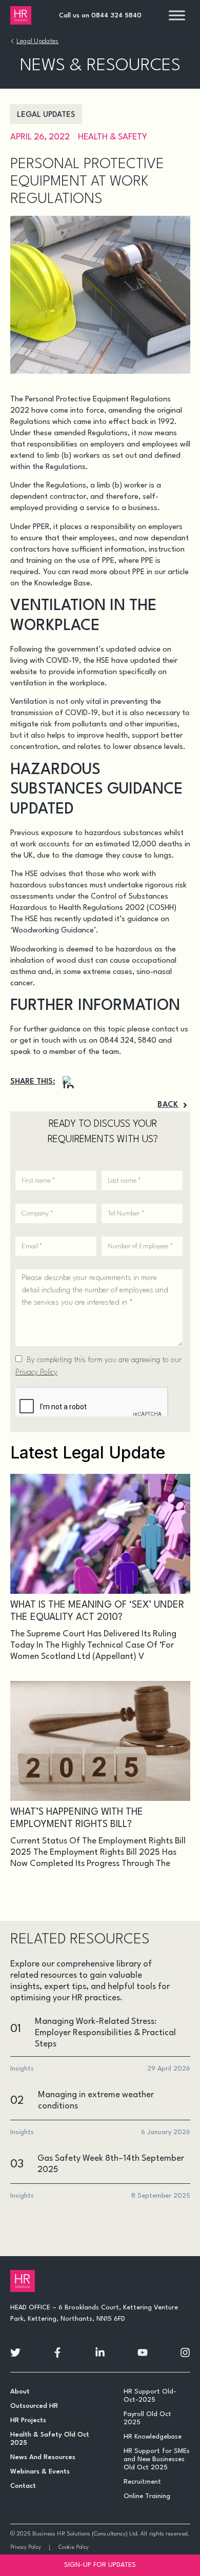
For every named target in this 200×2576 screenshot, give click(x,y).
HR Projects (28, 2420)
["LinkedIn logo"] (100, 2352)
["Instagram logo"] (185, 2352)
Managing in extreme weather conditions (96, 2101)
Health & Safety (113, 137)
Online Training (147, 2496)
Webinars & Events (40, 2472)
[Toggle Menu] (177, 15)
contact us (170, 1030)
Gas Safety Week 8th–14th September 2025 (111, 2164)
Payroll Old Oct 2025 (147, 2418)
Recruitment (142, 2482)
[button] (173, 1105)
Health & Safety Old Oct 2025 (50, 2439)
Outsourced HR (34, 2406)
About (20, 2392)
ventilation (28, 684)
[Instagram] (69, 1082)
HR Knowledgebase (153, 2437)
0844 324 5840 (116, 16)
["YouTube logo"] (143, 2352)
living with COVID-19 (45, 661)
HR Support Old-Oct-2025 (150, 2396)
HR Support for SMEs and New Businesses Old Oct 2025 (157, 2459)
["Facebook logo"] (57, 2352)
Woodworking (34, 950)
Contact (23, 2486)
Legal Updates (38, 41)
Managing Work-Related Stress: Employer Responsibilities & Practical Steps (105, 2033)
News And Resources (43, 2457)
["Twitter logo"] (15, 2352)
